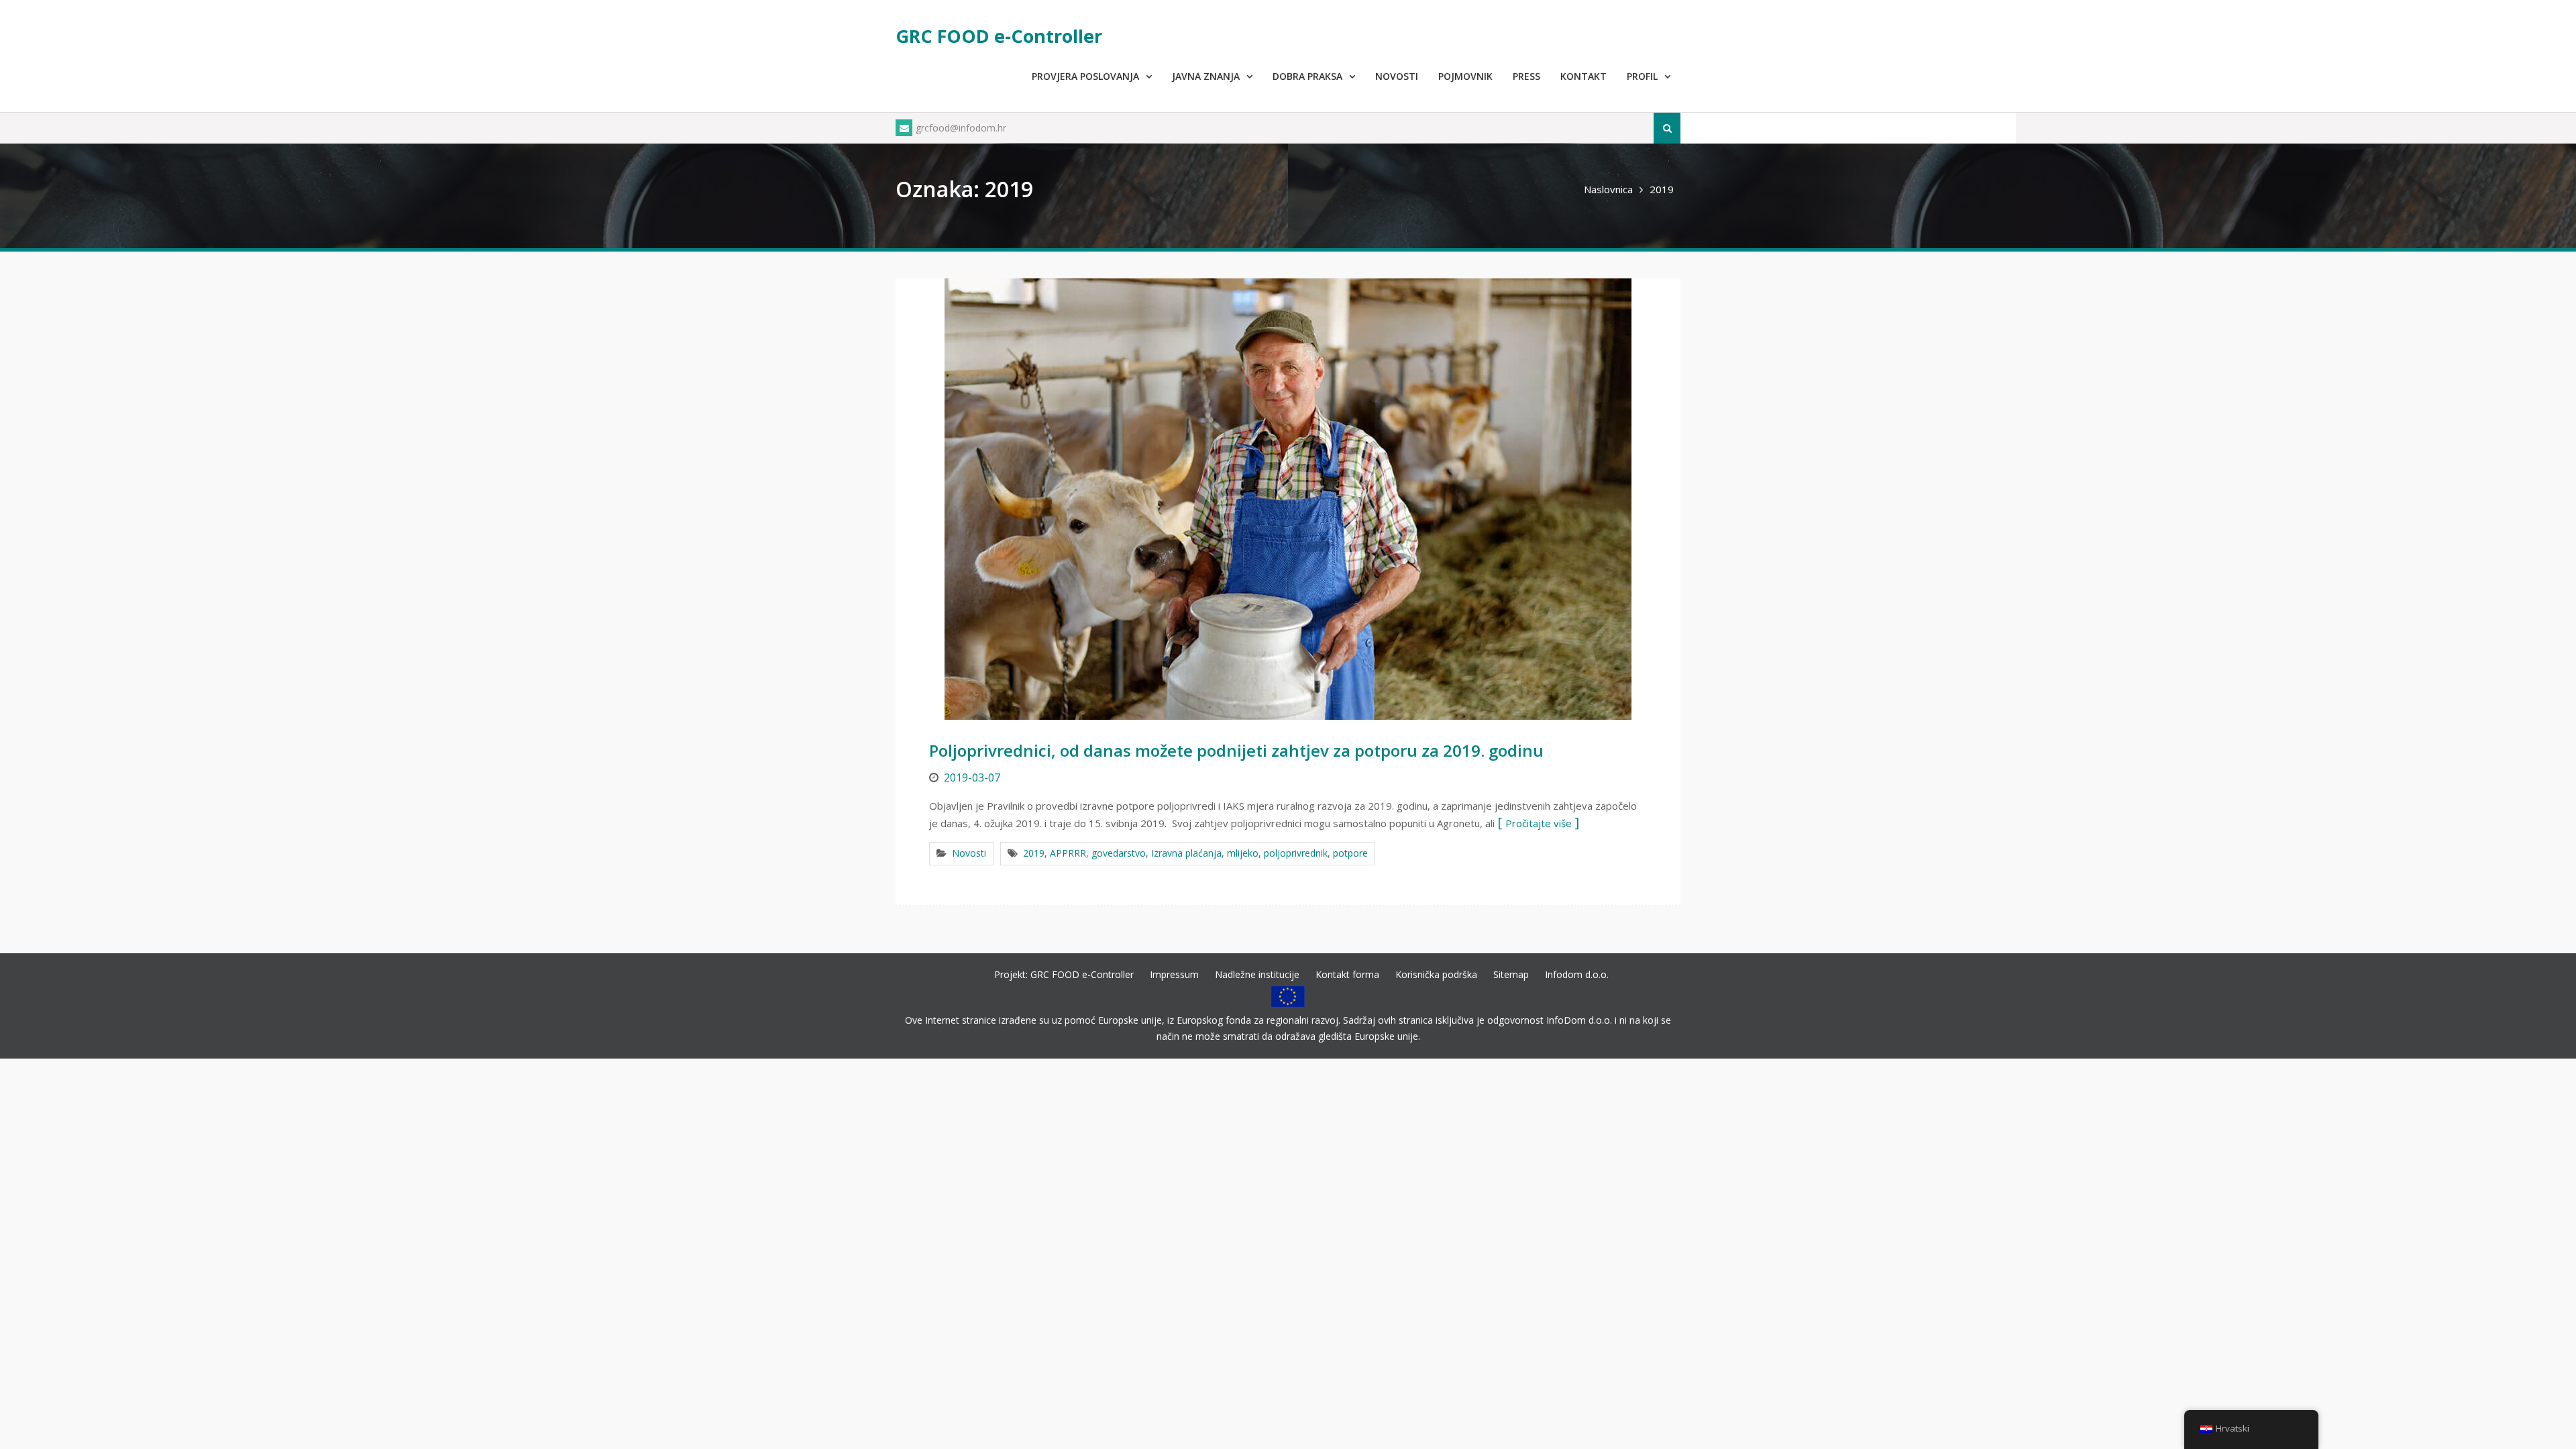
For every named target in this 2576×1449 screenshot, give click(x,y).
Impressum (1174, 974)
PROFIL (1642, 76)
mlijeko (1243, 853)
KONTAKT (1584, 76)
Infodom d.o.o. (1577, 974)
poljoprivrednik (1296, 853)
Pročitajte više (1539, 823)
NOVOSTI (1397, 76)
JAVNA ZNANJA (1206, 76)
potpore (1350, 853)
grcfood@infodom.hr (961, 128)
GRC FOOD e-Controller (999, 36)
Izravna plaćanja (1186, 853)
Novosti (969, 853)
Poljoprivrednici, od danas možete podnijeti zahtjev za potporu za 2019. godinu (1236, 750)
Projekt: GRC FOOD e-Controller (1064, 974)
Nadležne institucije (1257, 974)
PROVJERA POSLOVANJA (1085, 76)
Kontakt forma (1347, 974)
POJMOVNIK (1465, 76)
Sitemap (1511, 974)
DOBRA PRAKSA (1307, 76)
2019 (1034, 853)
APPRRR (1068, 853)
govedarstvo (1119, 853)
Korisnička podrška (1436, 974)
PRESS (1526, 76)
